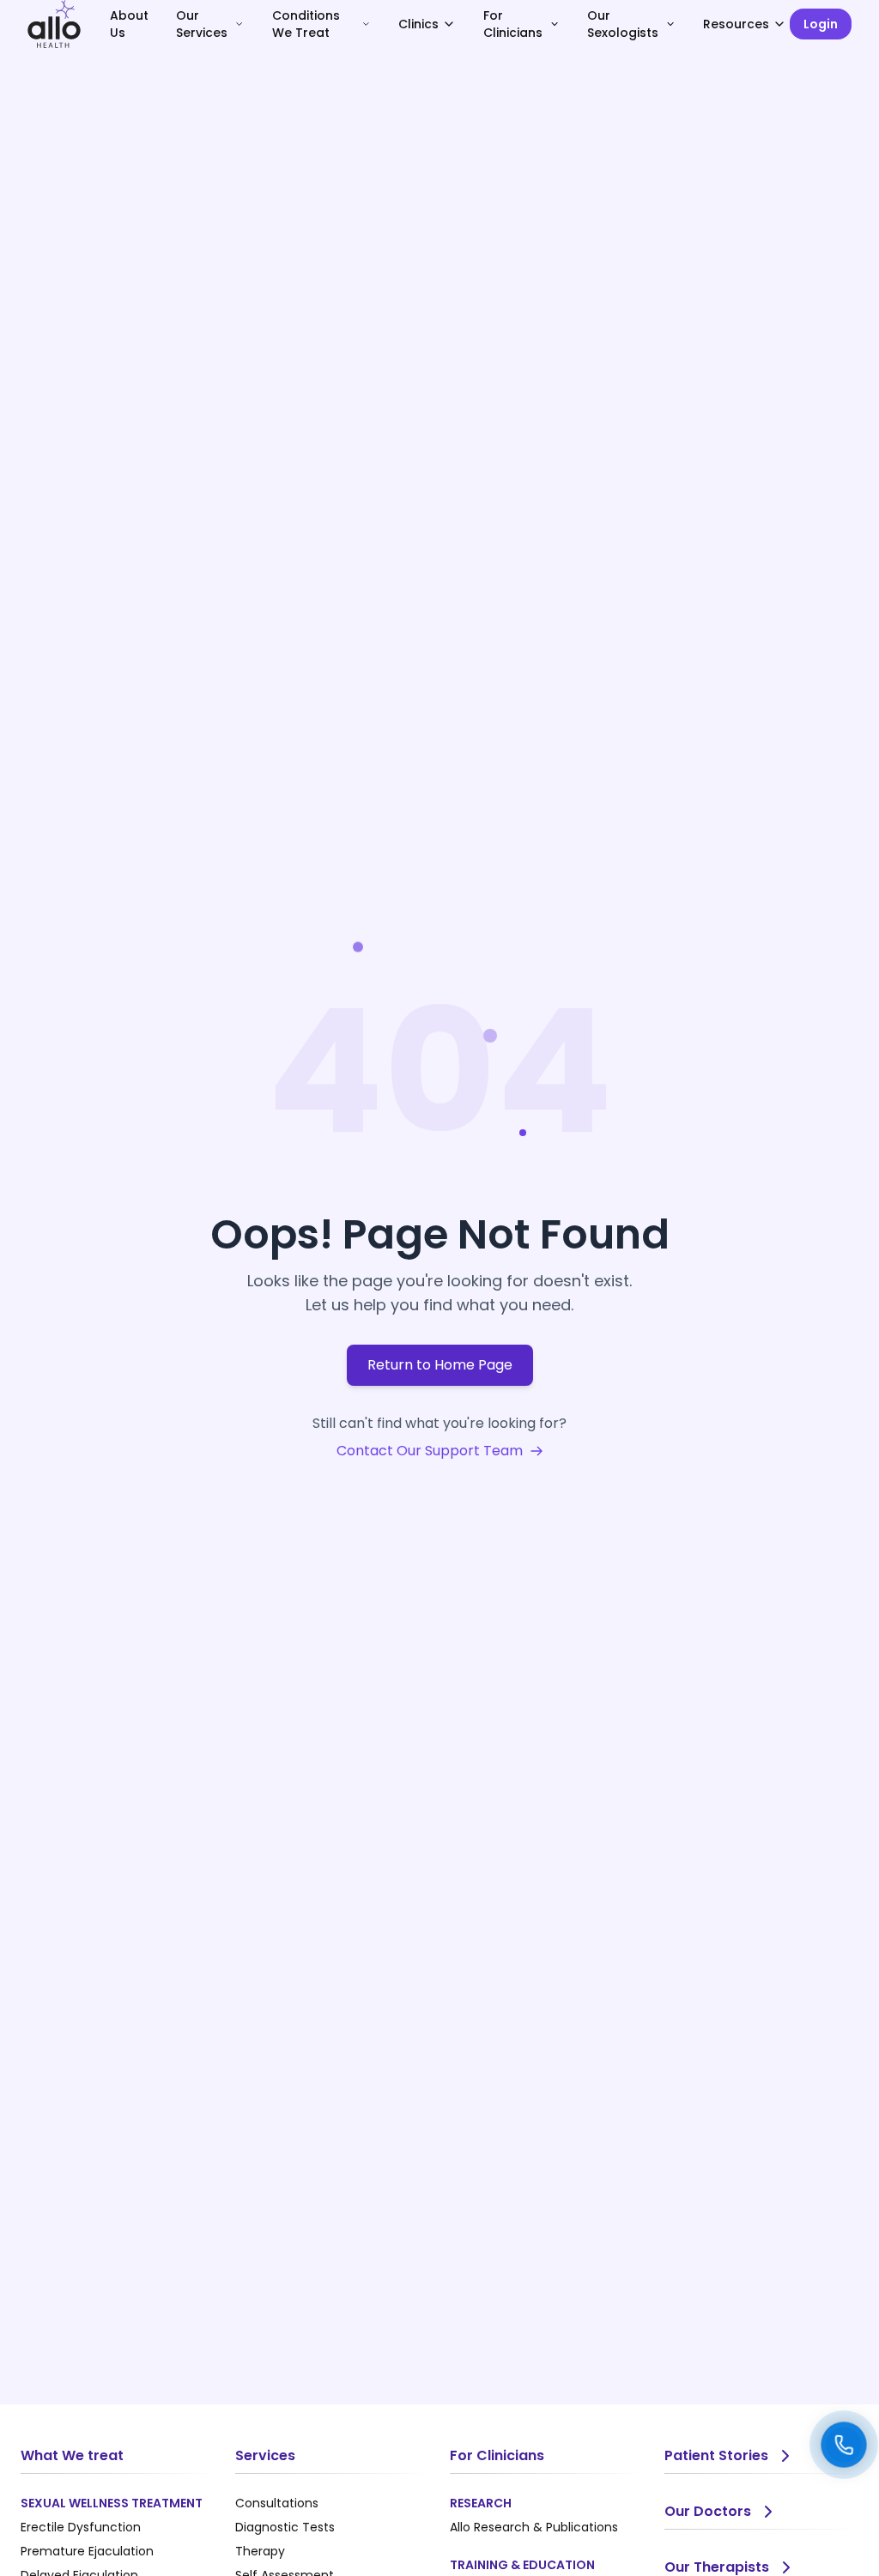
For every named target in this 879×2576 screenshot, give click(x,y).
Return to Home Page (440, 1365)
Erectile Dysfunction (81, 2527)
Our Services (202, 24)
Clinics (418, 24)
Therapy (260, 2551)
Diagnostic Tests (285, 2527)
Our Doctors (708, 2511)
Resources (736, 24)
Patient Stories (716, 2455)
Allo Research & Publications (534, 2527)
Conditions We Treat (306, 24)
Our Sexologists (623, 24)
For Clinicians (513, 24)
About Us (129, 24)
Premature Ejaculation (87, 2551)
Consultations (277, 2503)
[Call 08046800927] (844, 2445)
